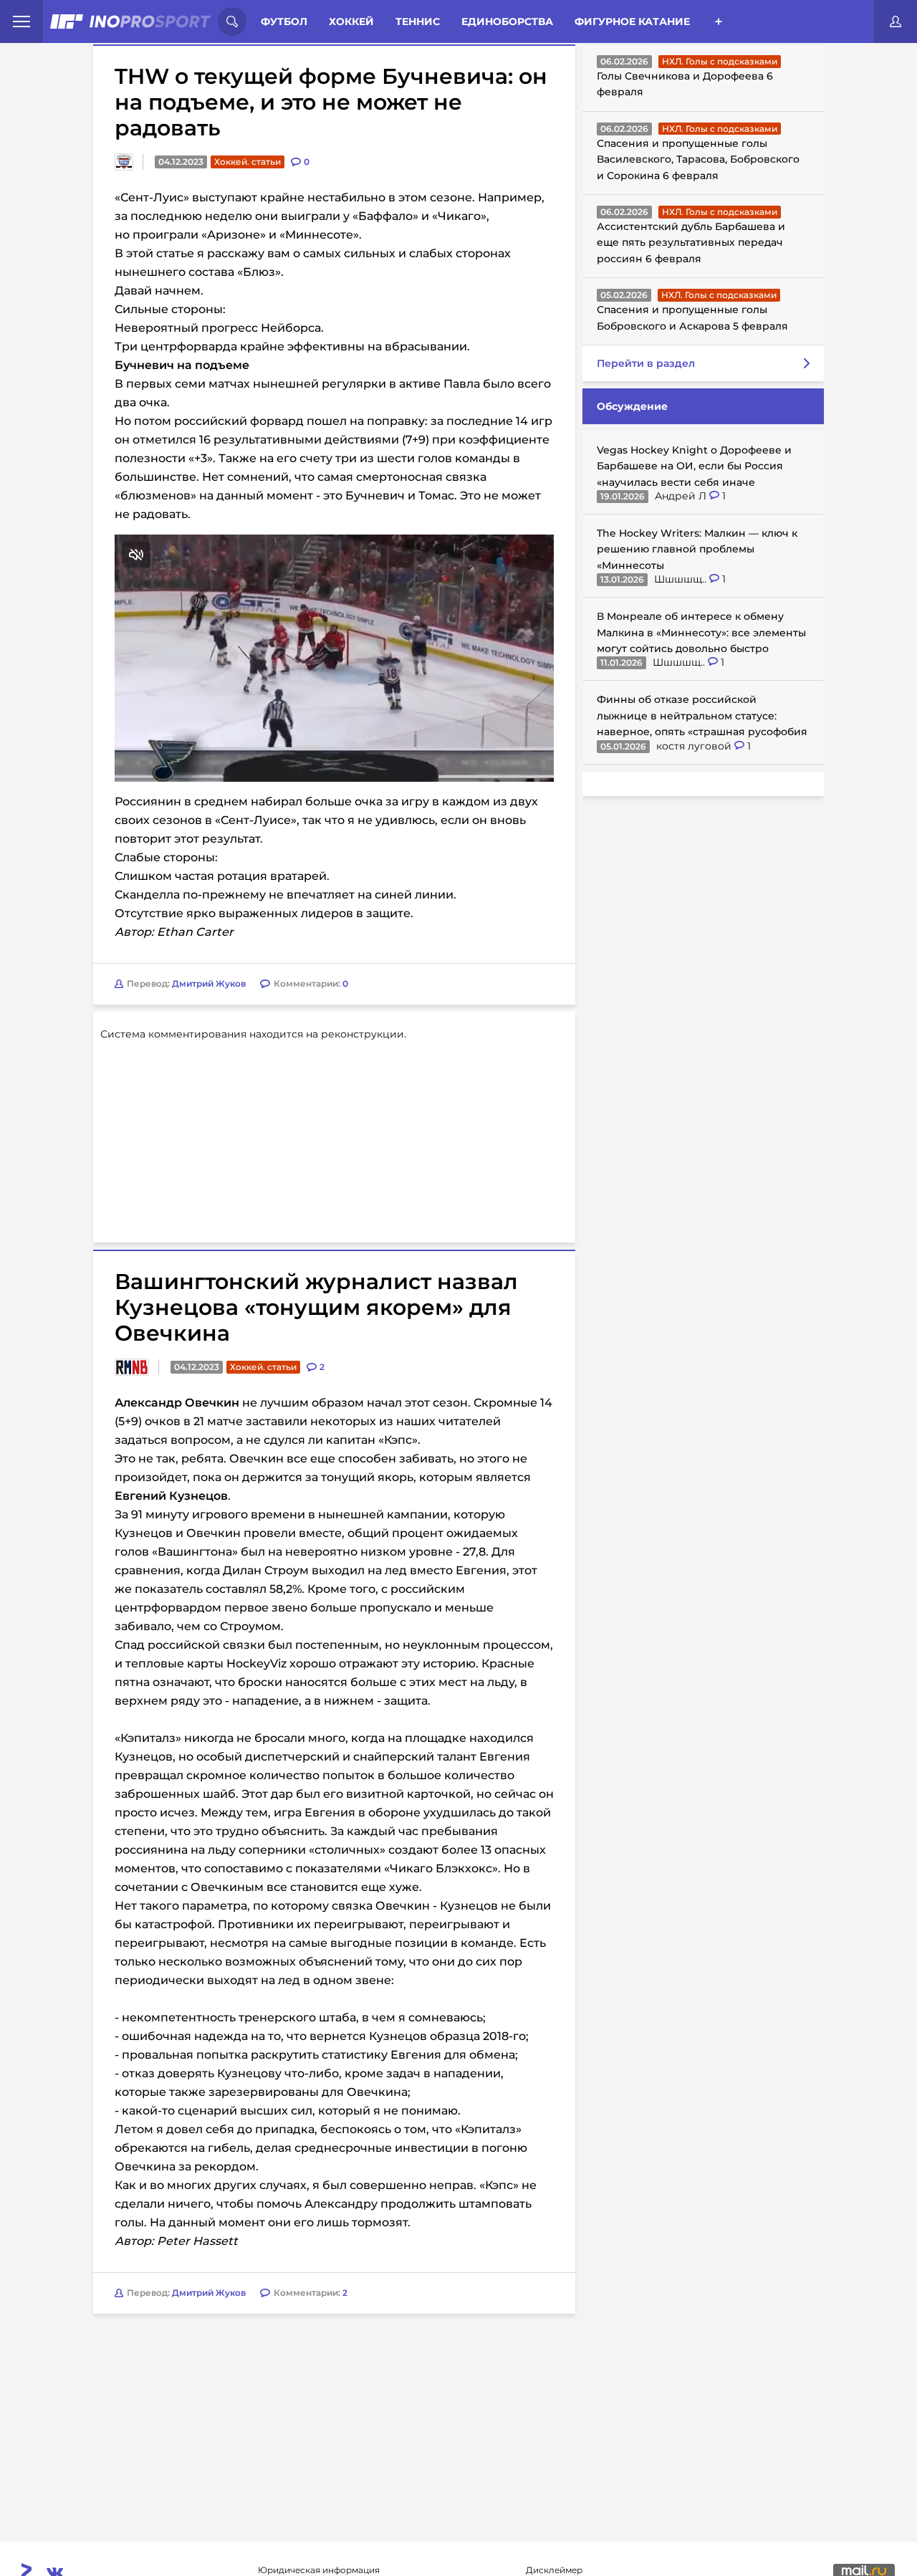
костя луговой (695, 746)
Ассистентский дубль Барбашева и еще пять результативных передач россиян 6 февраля (691, 243)
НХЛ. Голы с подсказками (720, 61)
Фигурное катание (632, 21)
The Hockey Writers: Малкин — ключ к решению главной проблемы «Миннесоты (697, 549)
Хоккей (351, 21)
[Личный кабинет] (896, 21)
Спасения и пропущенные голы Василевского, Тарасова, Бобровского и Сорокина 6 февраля (698, 159)
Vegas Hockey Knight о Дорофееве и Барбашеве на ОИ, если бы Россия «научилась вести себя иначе (694, 466)
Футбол (284, 21)
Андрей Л (682, 496)
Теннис (418, 21)
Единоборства (507, 21)
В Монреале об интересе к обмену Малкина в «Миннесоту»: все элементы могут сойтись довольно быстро (701, 632)
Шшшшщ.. (682, 579)
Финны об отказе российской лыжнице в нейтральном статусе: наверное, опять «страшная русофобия (702, 715)
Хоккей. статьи (248, 162)
